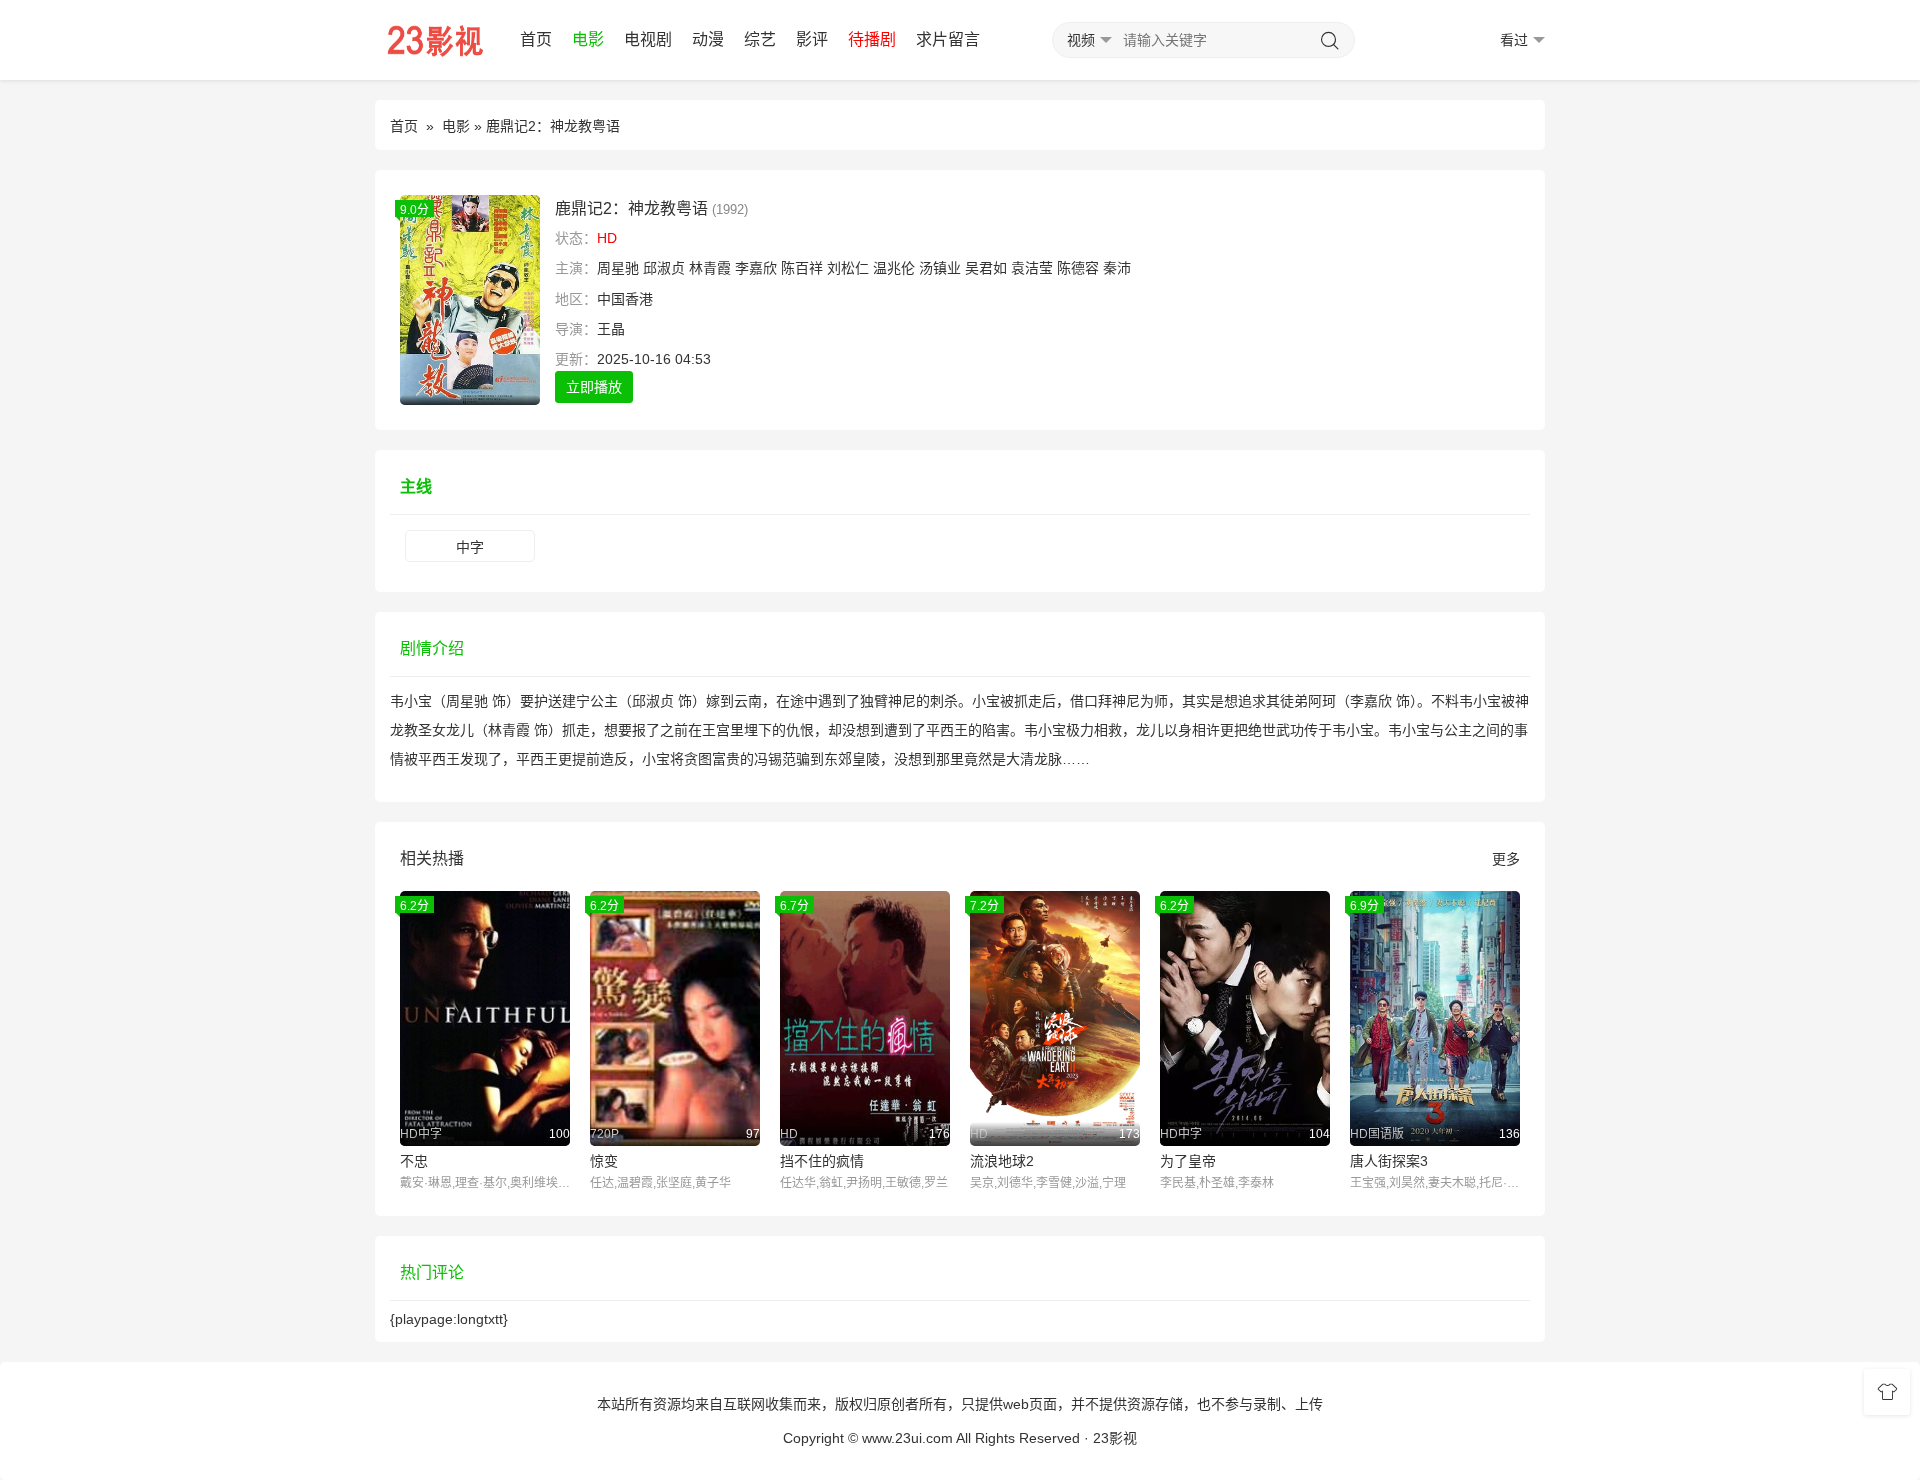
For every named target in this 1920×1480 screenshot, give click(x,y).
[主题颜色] (1887, 1392)
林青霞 (710, 268)
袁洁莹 (1032, 268)
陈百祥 (802, 268)
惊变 (604, 1161)
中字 (470, 547)
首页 (536, 39)
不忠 (414, 1161)
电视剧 (648, 39)
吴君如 (986, 268)
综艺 (760, 39)
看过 (1514, 40)
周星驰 (618, 268)
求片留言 (948, 39)
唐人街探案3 (1389, 1161)
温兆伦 (894, 268)
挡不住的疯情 (822, 1161)
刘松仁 (848, 268)
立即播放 (594, 387)
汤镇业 (940, 268)
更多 (1506, 859)
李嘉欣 (756, 268)
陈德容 (1078, 268)
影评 (812, 39)
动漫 (708, 39)
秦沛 (1117, 268)
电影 (588, 39)
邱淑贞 (664, 268)
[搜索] (1330, 41)
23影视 (1115, 1438)
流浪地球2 (1002, 1161)
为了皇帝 (1188, 1161)
